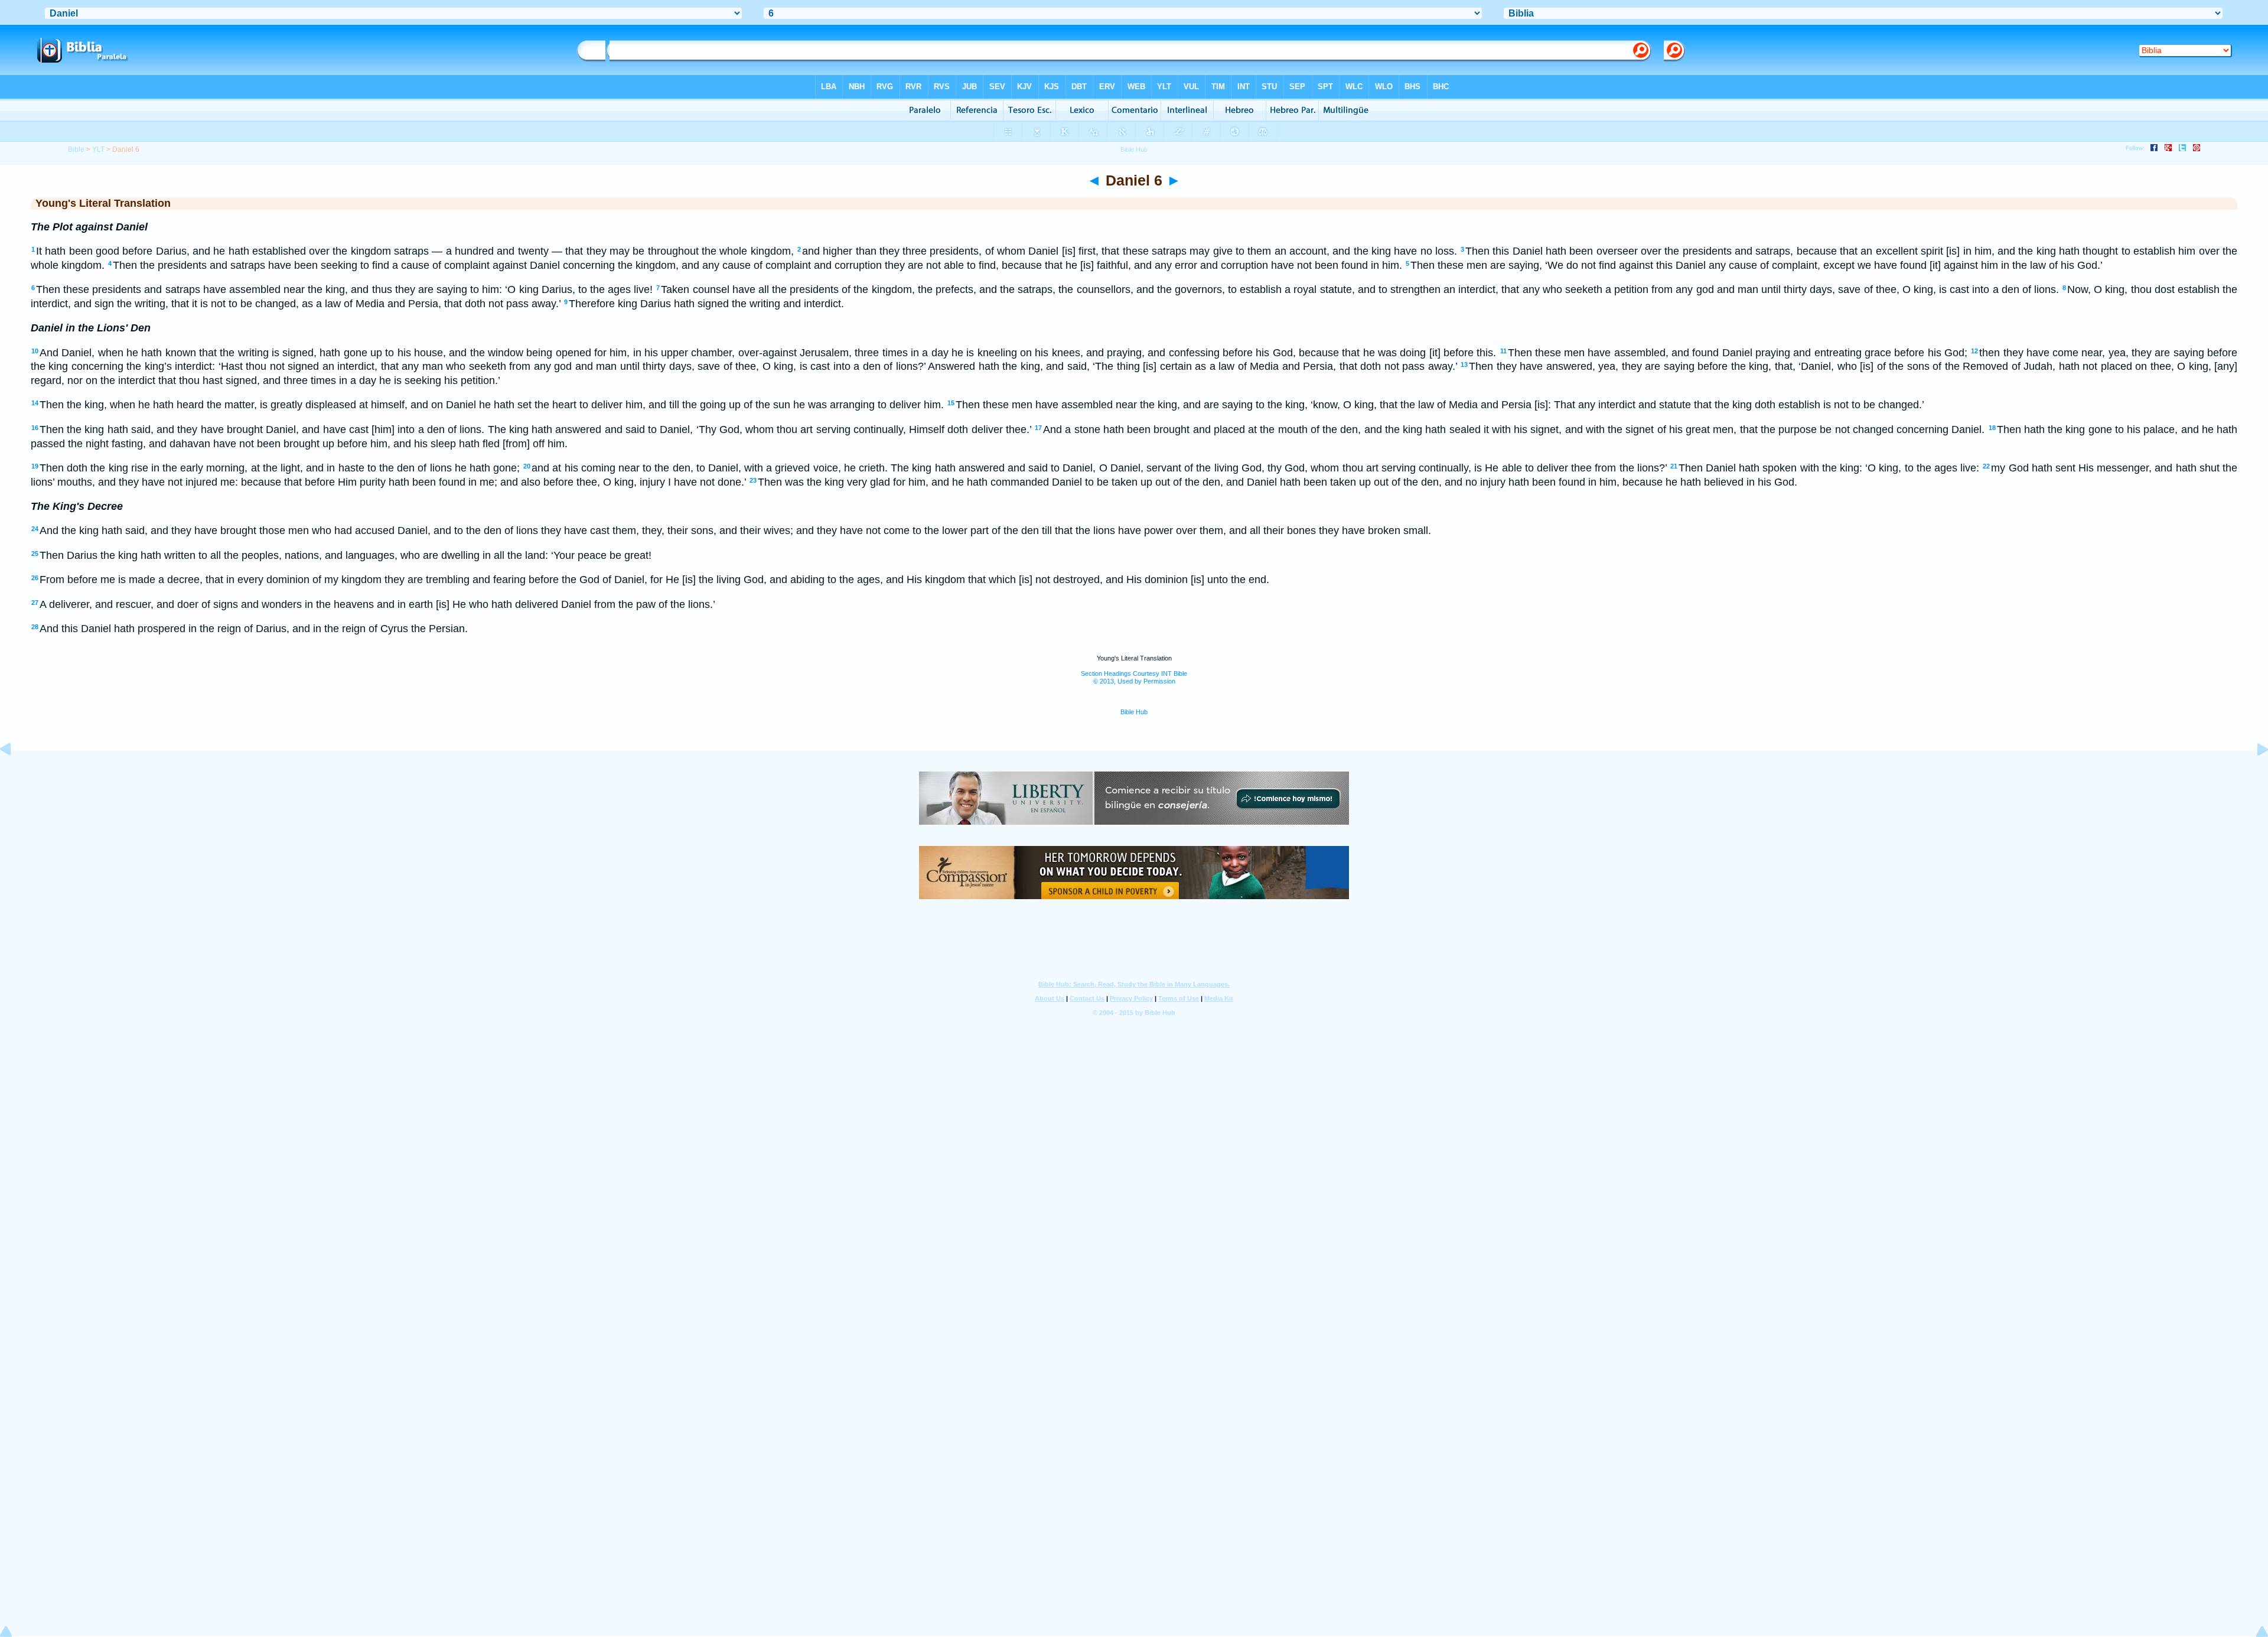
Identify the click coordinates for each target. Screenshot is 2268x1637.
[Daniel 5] (15, 776)
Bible (76, 149)
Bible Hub (1134, 712)
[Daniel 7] (2253, 776)
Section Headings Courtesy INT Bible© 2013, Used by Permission (1134, 677)
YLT (98, 149)
